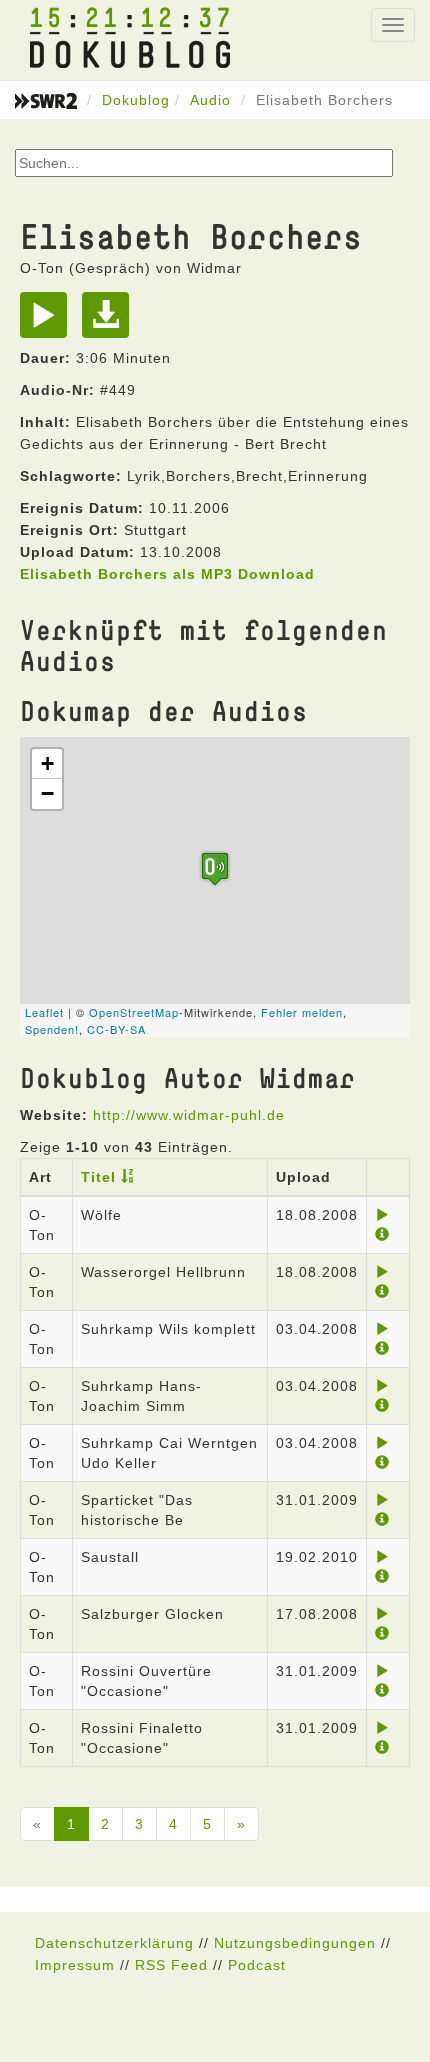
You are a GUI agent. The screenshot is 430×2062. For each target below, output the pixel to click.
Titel (98, 1177)
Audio (210, 100)
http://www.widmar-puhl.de (189, 1115)
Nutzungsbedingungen (295, 1943)
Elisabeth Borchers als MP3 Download (167, 574)
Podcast (257, 1965)
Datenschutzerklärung (114, 1943)
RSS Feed (171, 1965)
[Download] (110, 322)
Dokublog (136, 100)
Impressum (75, 1965)
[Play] (48, 322)
